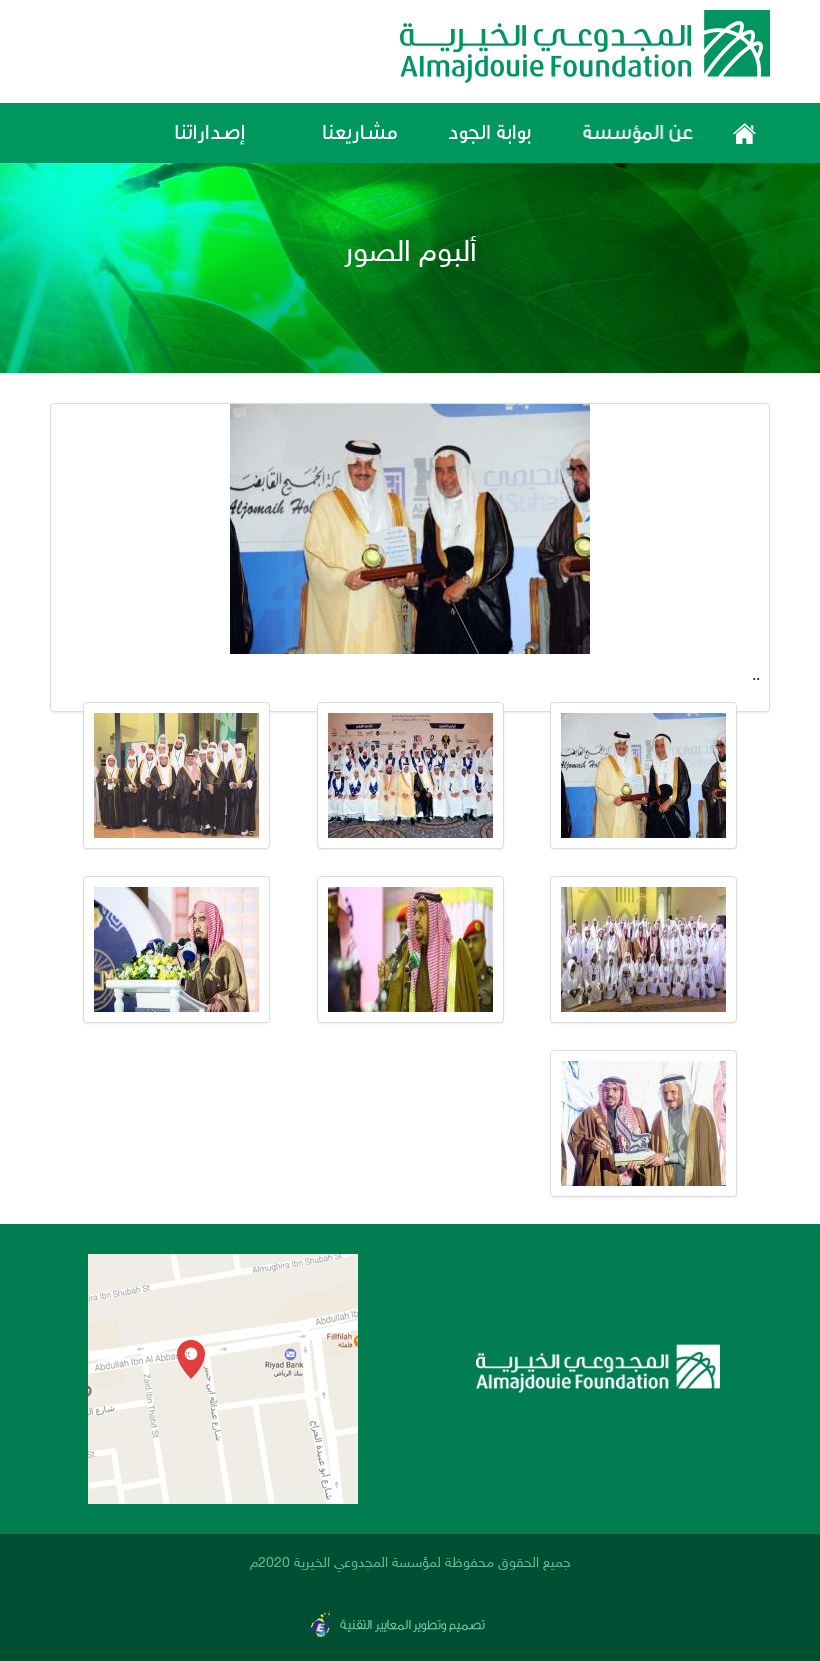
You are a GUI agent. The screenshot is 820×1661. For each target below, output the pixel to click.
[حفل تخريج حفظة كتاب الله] (643, 775)
